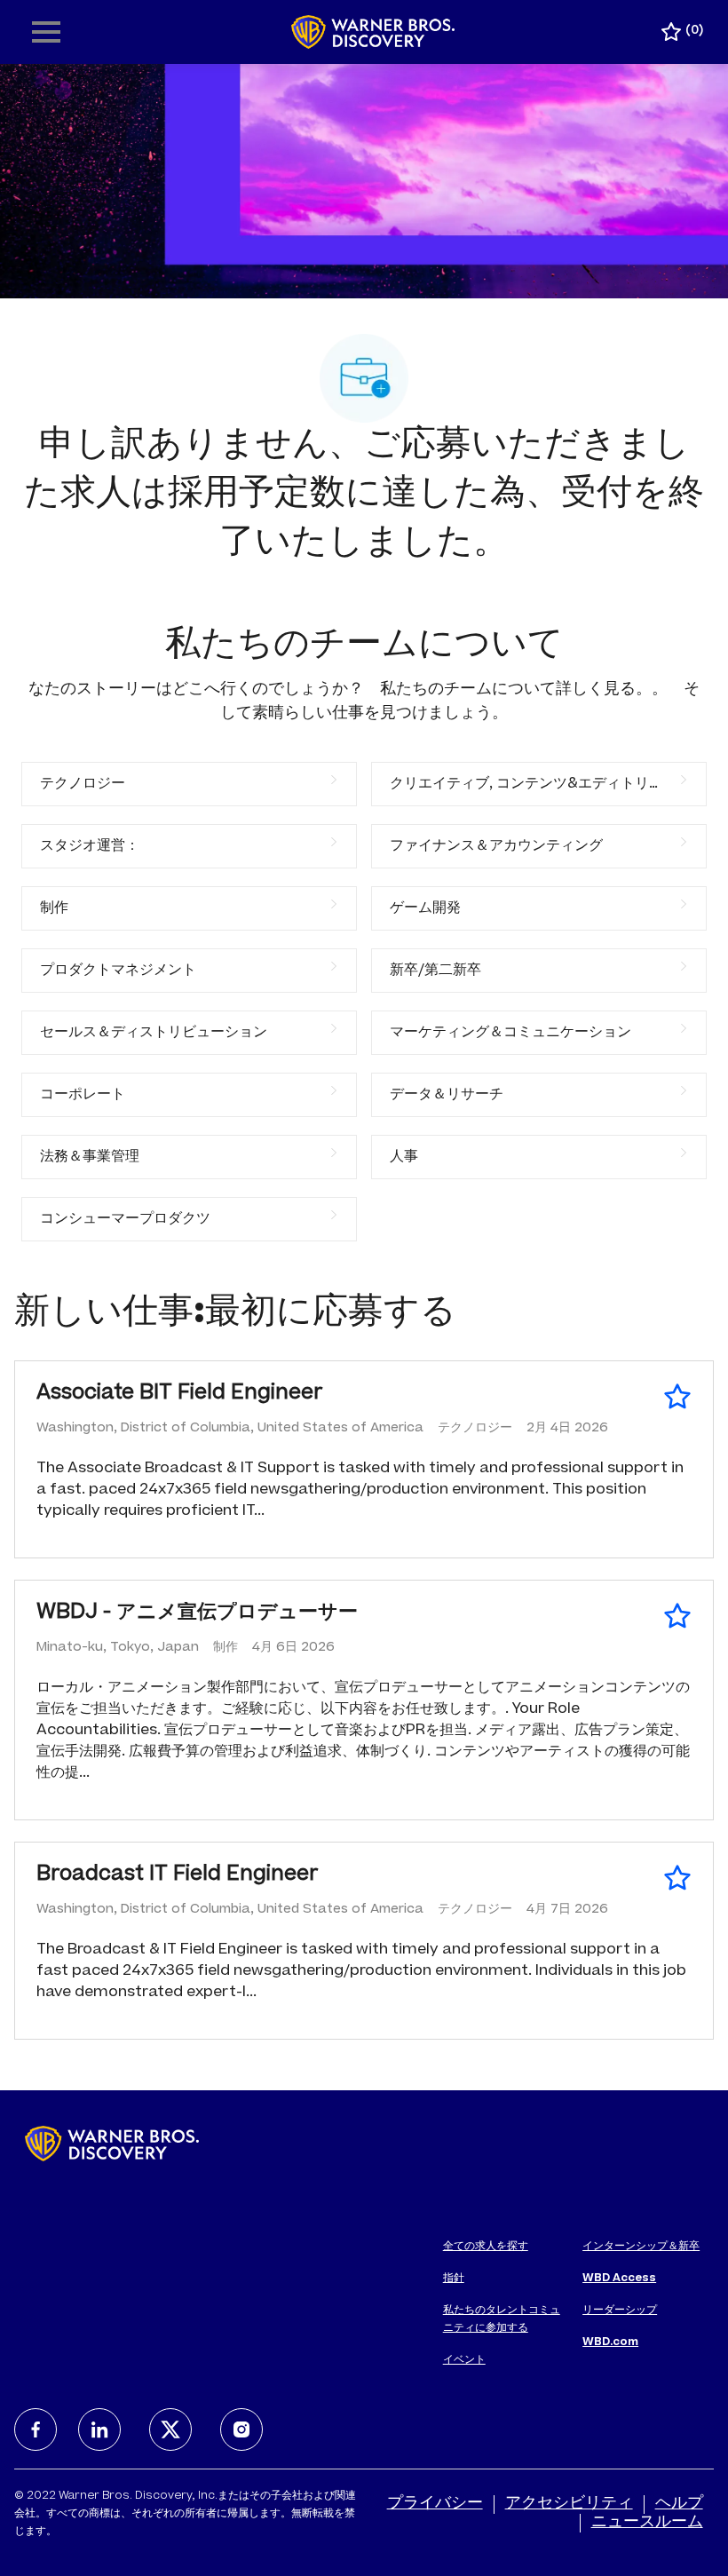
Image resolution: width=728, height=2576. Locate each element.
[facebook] (36, 2429)
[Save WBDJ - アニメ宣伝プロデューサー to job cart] (677, 1616)
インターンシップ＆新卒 (641, 2247)
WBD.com (610, 2342)
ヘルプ (679, 2504)
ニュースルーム (647, 2523)
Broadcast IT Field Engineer (178, 1875)
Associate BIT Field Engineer (180, 1394)
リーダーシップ (620, 2310)
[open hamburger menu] (46, 32)
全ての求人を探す (486, 2247)
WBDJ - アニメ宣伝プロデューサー (197, 1613)
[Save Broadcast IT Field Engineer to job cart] (677, 1878)
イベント (464, 2360)
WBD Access (619, 2279)
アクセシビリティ (569, 2504)
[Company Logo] (373, 33)
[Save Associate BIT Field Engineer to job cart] (677, 1397)
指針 (454, 2279)
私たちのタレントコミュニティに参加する (502, 2319)
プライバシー (435, 2504)
